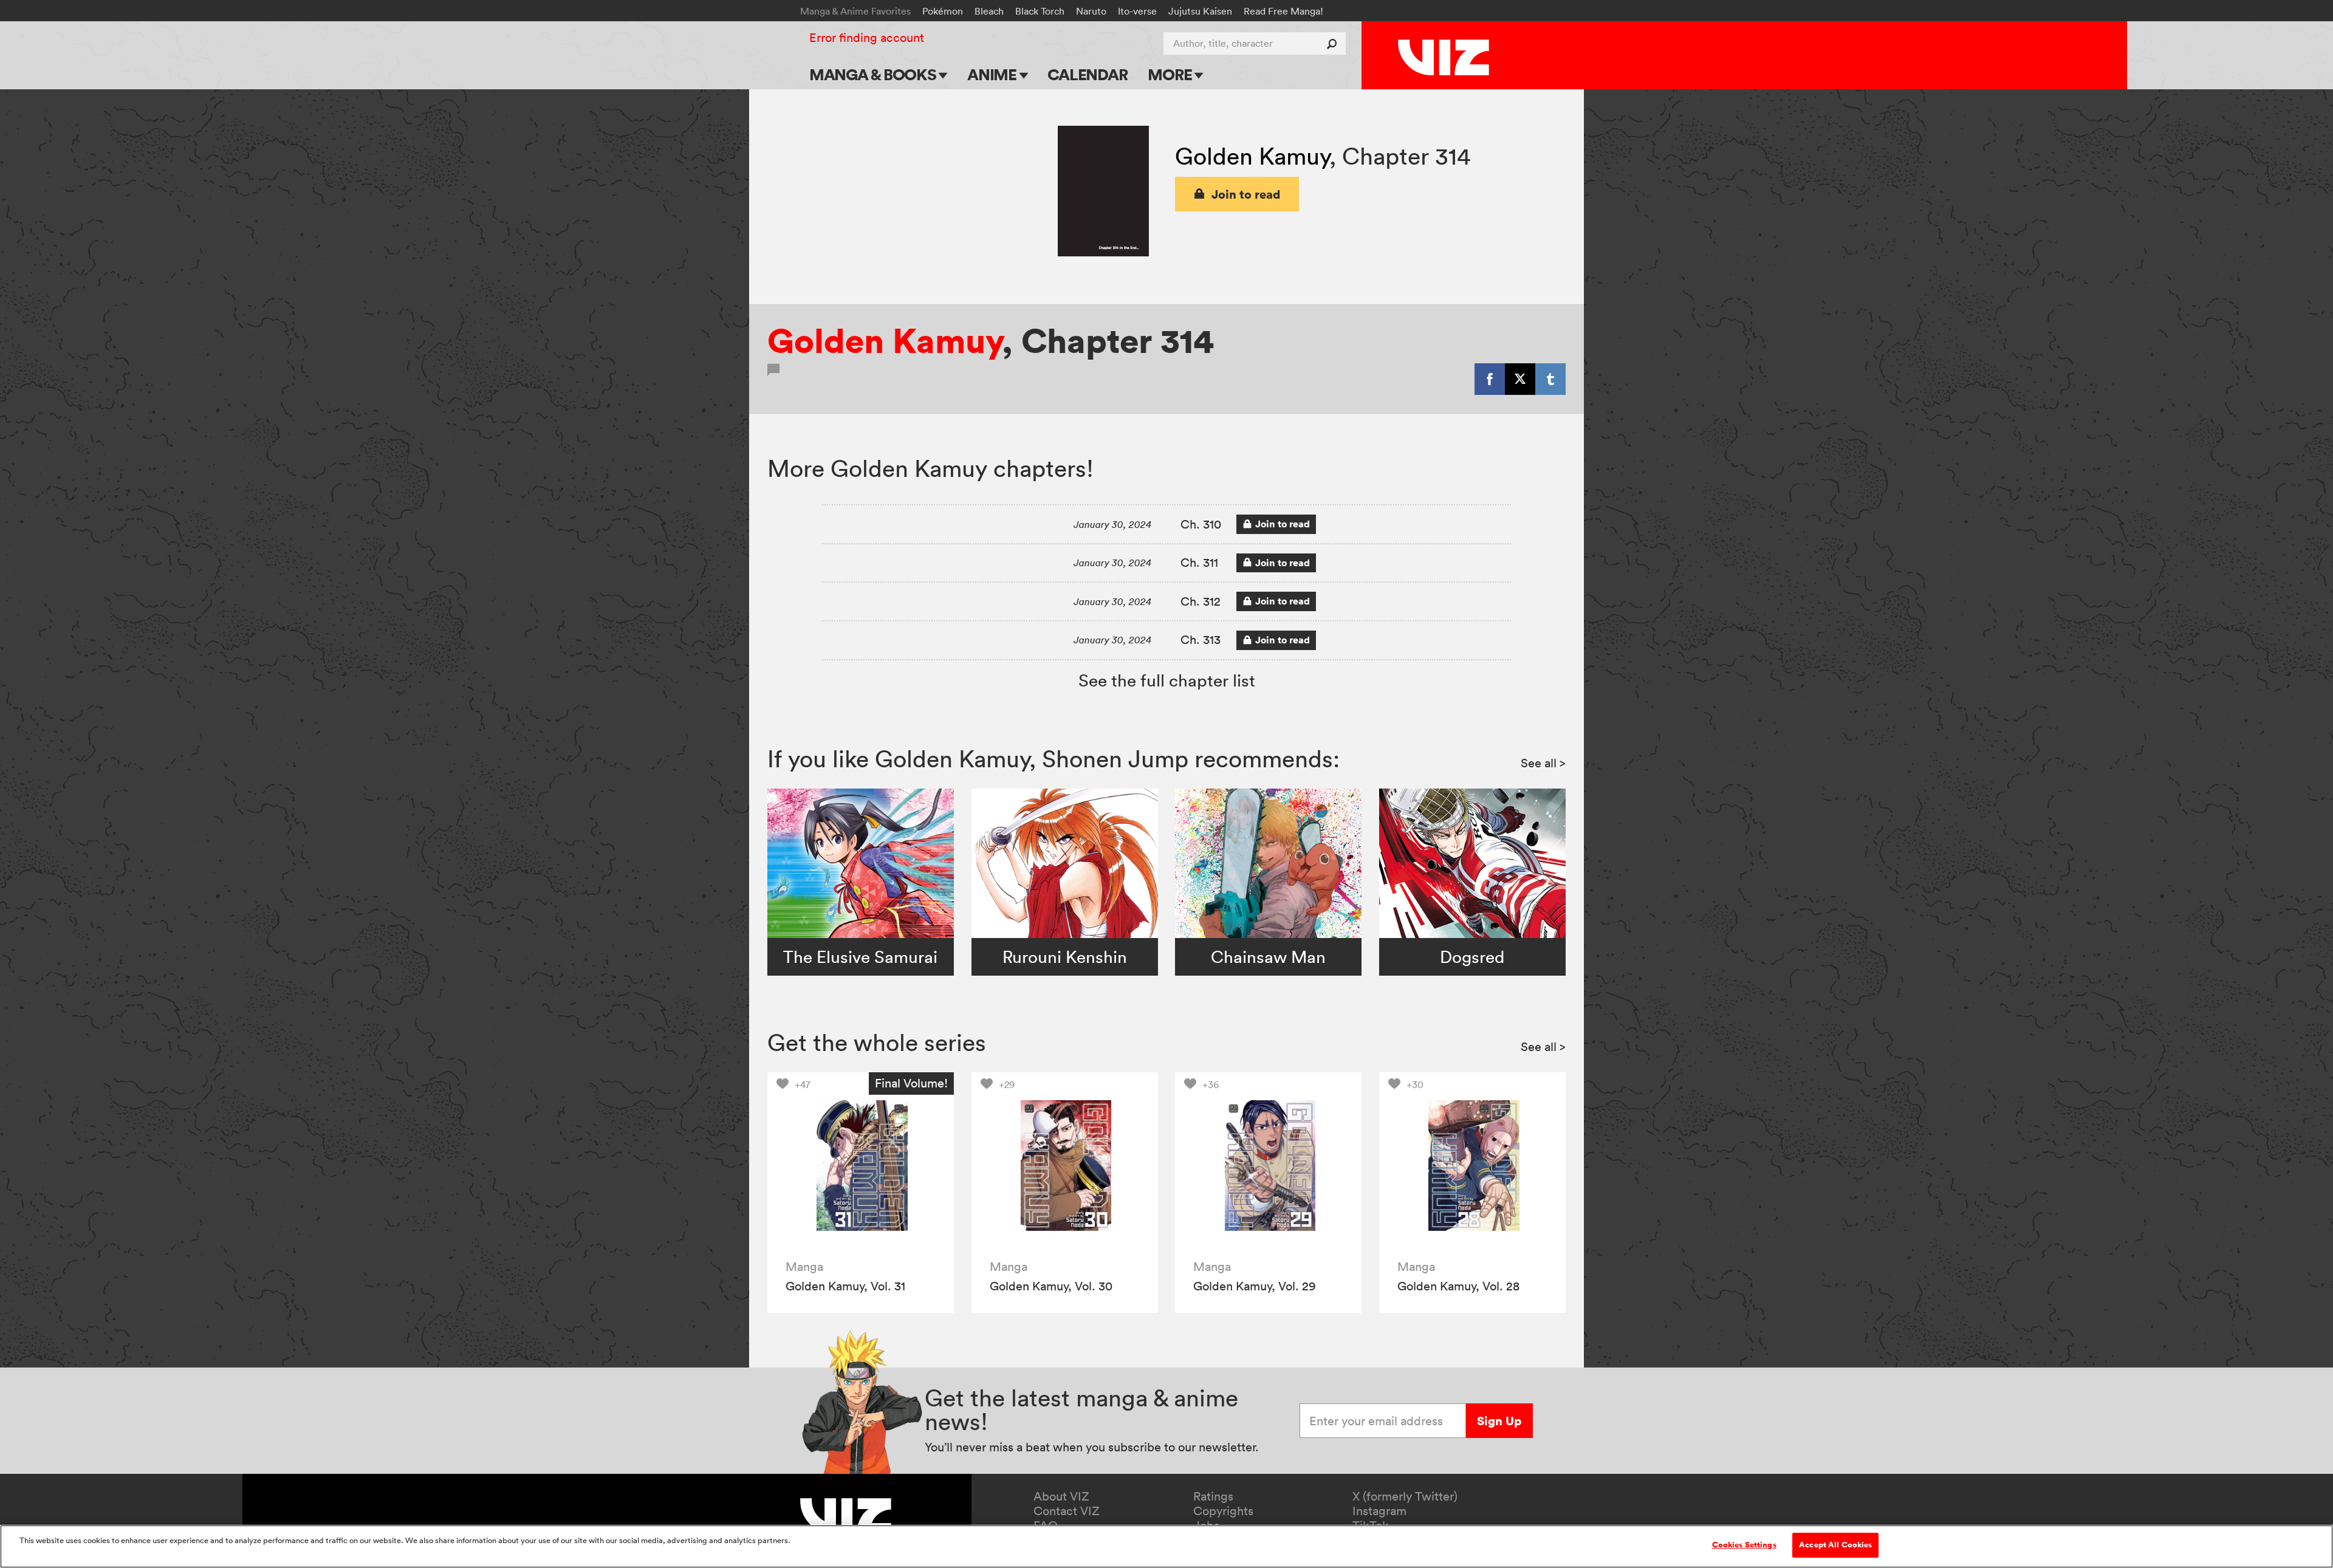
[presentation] (861, 1166)
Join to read (1246, 194)
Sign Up (1499, 1421)
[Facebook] (1490, 379)
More (1171, 74)
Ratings (1213, 1496)
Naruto (1091, 11)
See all (1543, 763)
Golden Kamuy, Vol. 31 (845, 1286)
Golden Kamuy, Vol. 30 (1051, 1286)
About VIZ (1061, 1496)
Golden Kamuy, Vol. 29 (1255, 1286)
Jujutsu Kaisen (1200, 11)
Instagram (1379, 1511)
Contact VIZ (1067, 1511)
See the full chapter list (1167, 680)
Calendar (1087, 74)
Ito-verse (1137, 11)
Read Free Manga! (1283, 11)
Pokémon (943, 11)
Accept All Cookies (1835, 1545)
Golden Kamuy (1252, 156)
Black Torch (1040, 11)
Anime (993, 74)
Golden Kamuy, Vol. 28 (1458, 1286)
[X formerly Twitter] (1520, 379)
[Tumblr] (1550, 379)
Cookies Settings (1744, 1545)
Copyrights (1223, 1511)
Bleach (989, 11)
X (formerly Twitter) (1405, 1496)
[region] (1166, 1546)
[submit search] (1334, 43)
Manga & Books (874, 74)
